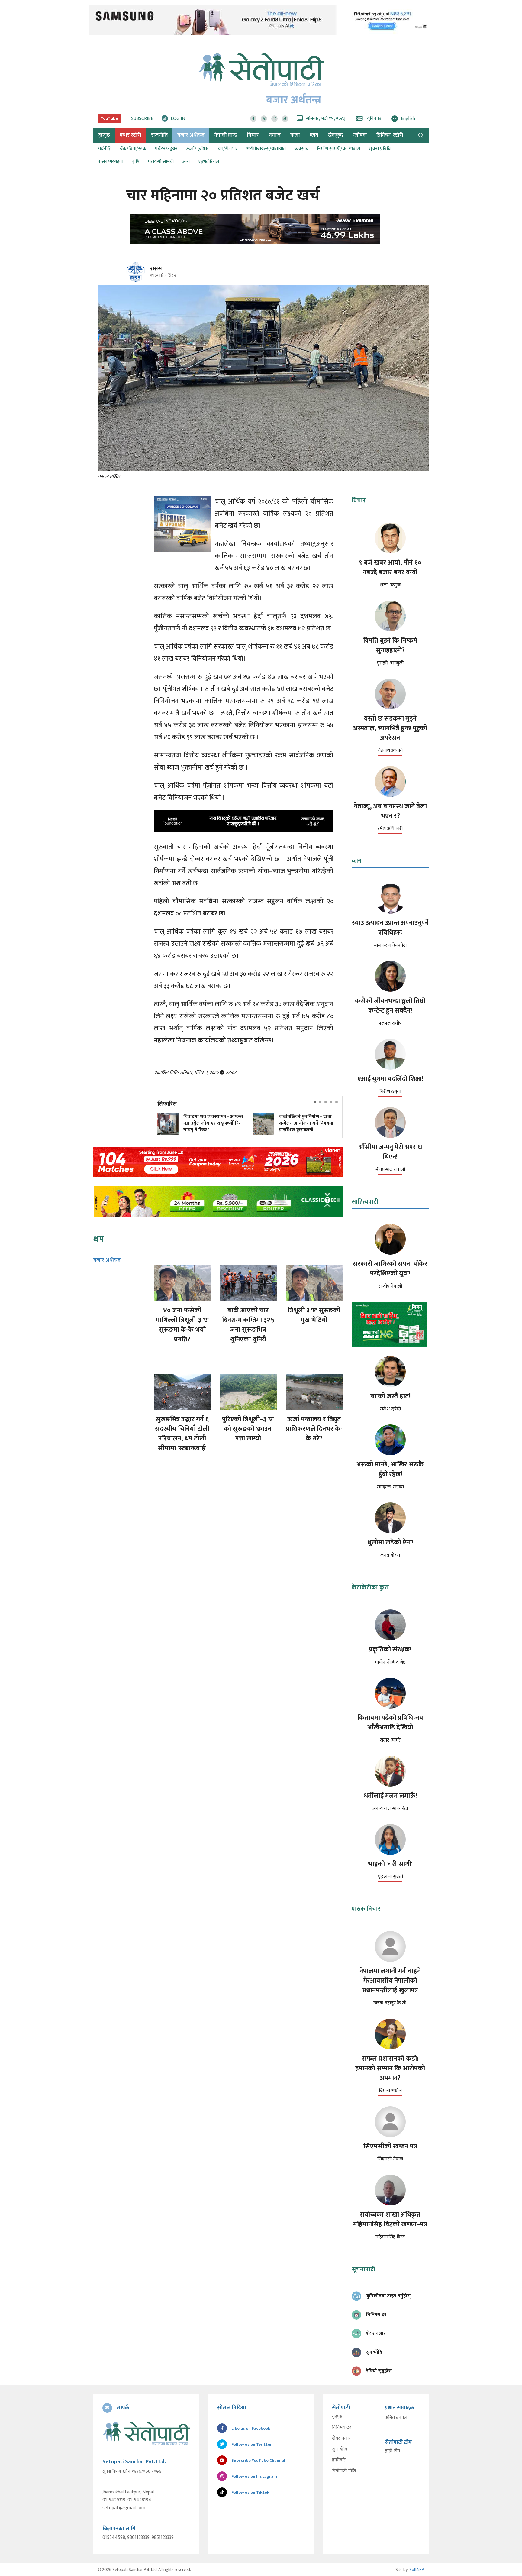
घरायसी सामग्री (161, 162)
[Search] (421, 135)
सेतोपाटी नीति (344, 2471)
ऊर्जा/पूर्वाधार (198, 149)
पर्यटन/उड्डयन (166, 149)
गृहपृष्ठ (337, 2417)
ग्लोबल (360, 135)
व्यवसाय (301, 149)
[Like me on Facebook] (138, 281)
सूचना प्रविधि (380, 149)
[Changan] (261, 229)
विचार (253, 135)
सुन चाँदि (340, 2449)
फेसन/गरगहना (110, 162)
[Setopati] (146, 2433)
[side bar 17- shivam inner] (390, 1324)
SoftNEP (417, 2570)
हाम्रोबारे (339, 2460)
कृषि (136, 162)
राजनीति (159, 135)
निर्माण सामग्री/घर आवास (338, 149)
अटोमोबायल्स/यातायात (266, 149)
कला (295, 135)
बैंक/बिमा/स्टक (133, 149)
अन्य (186, 162)
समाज (275, 135)
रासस (156, 269)
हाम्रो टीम (392, 2451)
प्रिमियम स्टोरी (390, 135)
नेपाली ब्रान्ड (226, 135)
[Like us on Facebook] (253, 119)
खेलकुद (335, 135)
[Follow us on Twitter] (264, 119)
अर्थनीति (105, 149)
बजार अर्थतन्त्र (191, 135)
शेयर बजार (341, 2438)
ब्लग (314, 135)
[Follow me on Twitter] (144, 275)
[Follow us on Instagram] (274, 119)
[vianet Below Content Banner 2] (218, 1162)
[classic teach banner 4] (218, 1201)
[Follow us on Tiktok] (285, 119)
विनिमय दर (342, 2428)
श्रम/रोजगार (228, 149)
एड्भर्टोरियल (209, 162)
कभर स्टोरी (130, 135)
